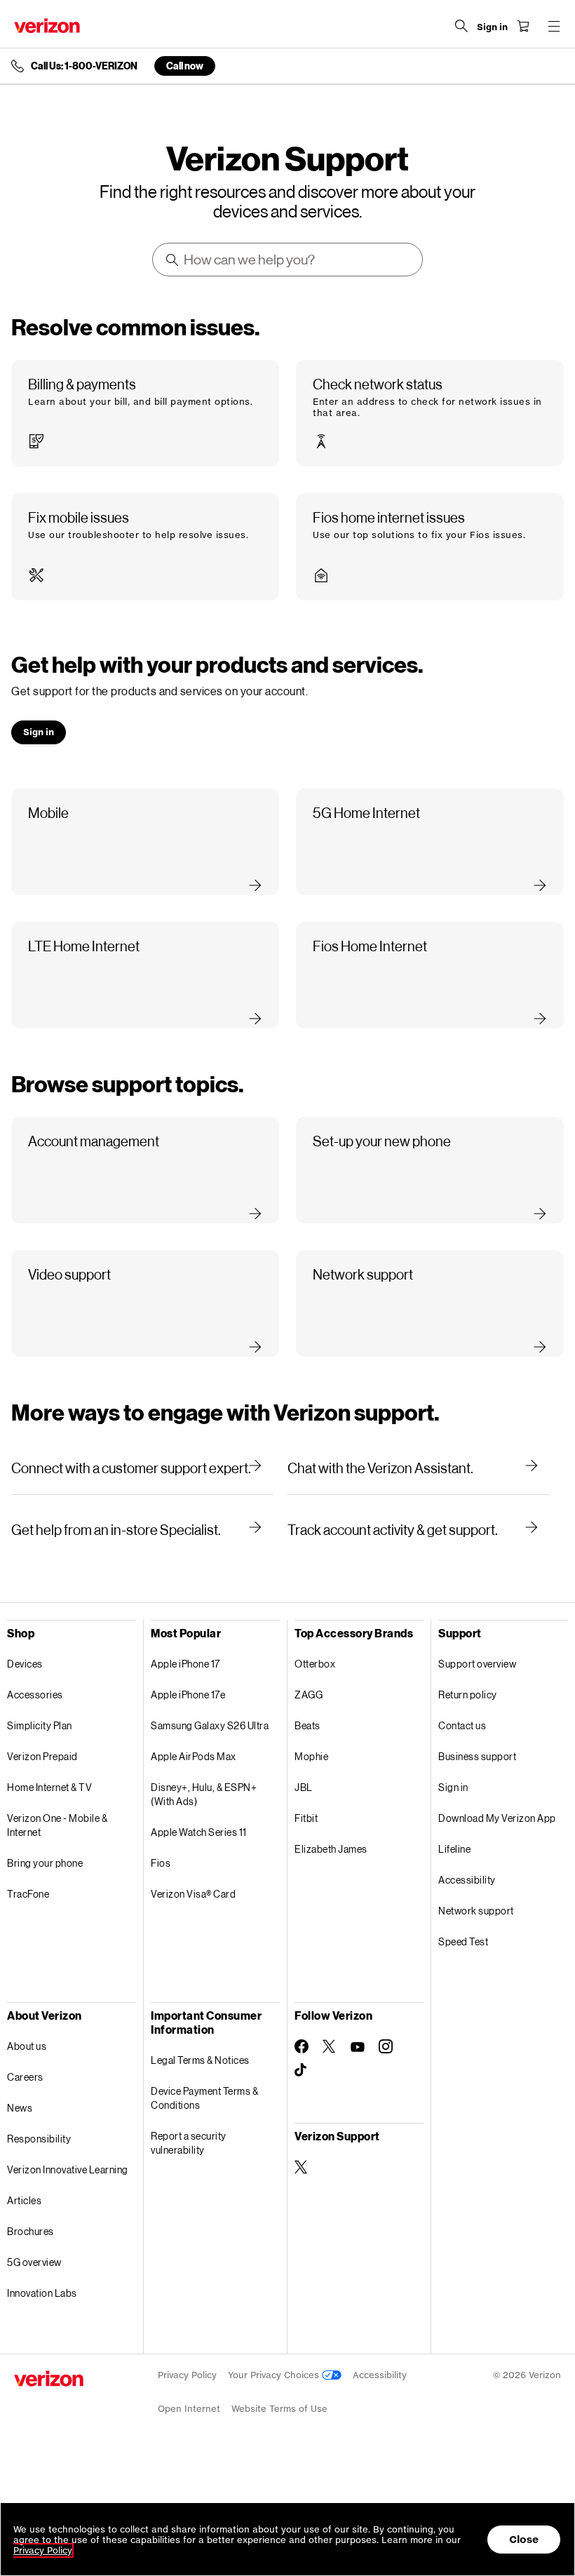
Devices (25, 1664)
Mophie (311, 1756)
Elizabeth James (331, 1849)
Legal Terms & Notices (200, 2060)
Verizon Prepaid (42, 1756)
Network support (476, 1911)
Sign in (453, 1787)
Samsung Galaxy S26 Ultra (210, 1725)
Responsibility (39, 2139)
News (20, 2108)
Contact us (462, 1725)
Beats (307, 1725)
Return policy (468, 1695)
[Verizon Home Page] (47, 26)
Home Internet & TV (49, 1787)
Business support (477, 1756)
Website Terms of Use (279, 2409)
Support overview (477, 1664)
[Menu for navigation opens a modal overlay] (554, 26)
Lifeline (454, 1849)
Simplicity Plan (40, 1725)
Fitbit (306, 1818)
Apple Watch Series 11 (199, 1832)
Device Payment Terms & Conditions (204, 2098)
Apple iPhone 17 (185, 1664)
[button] (145, 413)
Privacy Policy (187, 2375)
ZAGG (309, 1695)
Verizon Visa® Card (193, 1894)
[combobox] (288, 260)
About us (27, 2046)
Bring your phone (45, 1863)
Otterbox (315, 1664)
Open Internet (189, 2409)
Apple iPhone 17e (188, 1695)
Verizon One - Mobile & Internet (57, 1825)
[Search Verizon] (461, 26)
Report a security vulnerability (189, 2143)
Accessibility (467, 1880)
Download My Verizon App (497, 1818)
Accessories (35, 1695)
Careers (25, 2077)
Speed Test (463, 1941)
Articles (24, 2200)
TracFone (28, 1894)
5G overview (34, 2262)
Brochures (31, 2231)
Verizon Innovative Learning (68, 2169)
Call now (185, 66)
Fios (161, 1863)
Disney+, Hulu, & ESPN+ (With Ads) (204, 1794)
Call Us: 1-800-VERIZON (84, 66)
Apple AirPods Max (194, 1756)
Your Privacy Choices (275, 2375)
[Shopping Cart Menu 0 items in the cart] (523, 26)
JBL (304, 1787)
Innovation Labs (42, 2293)
